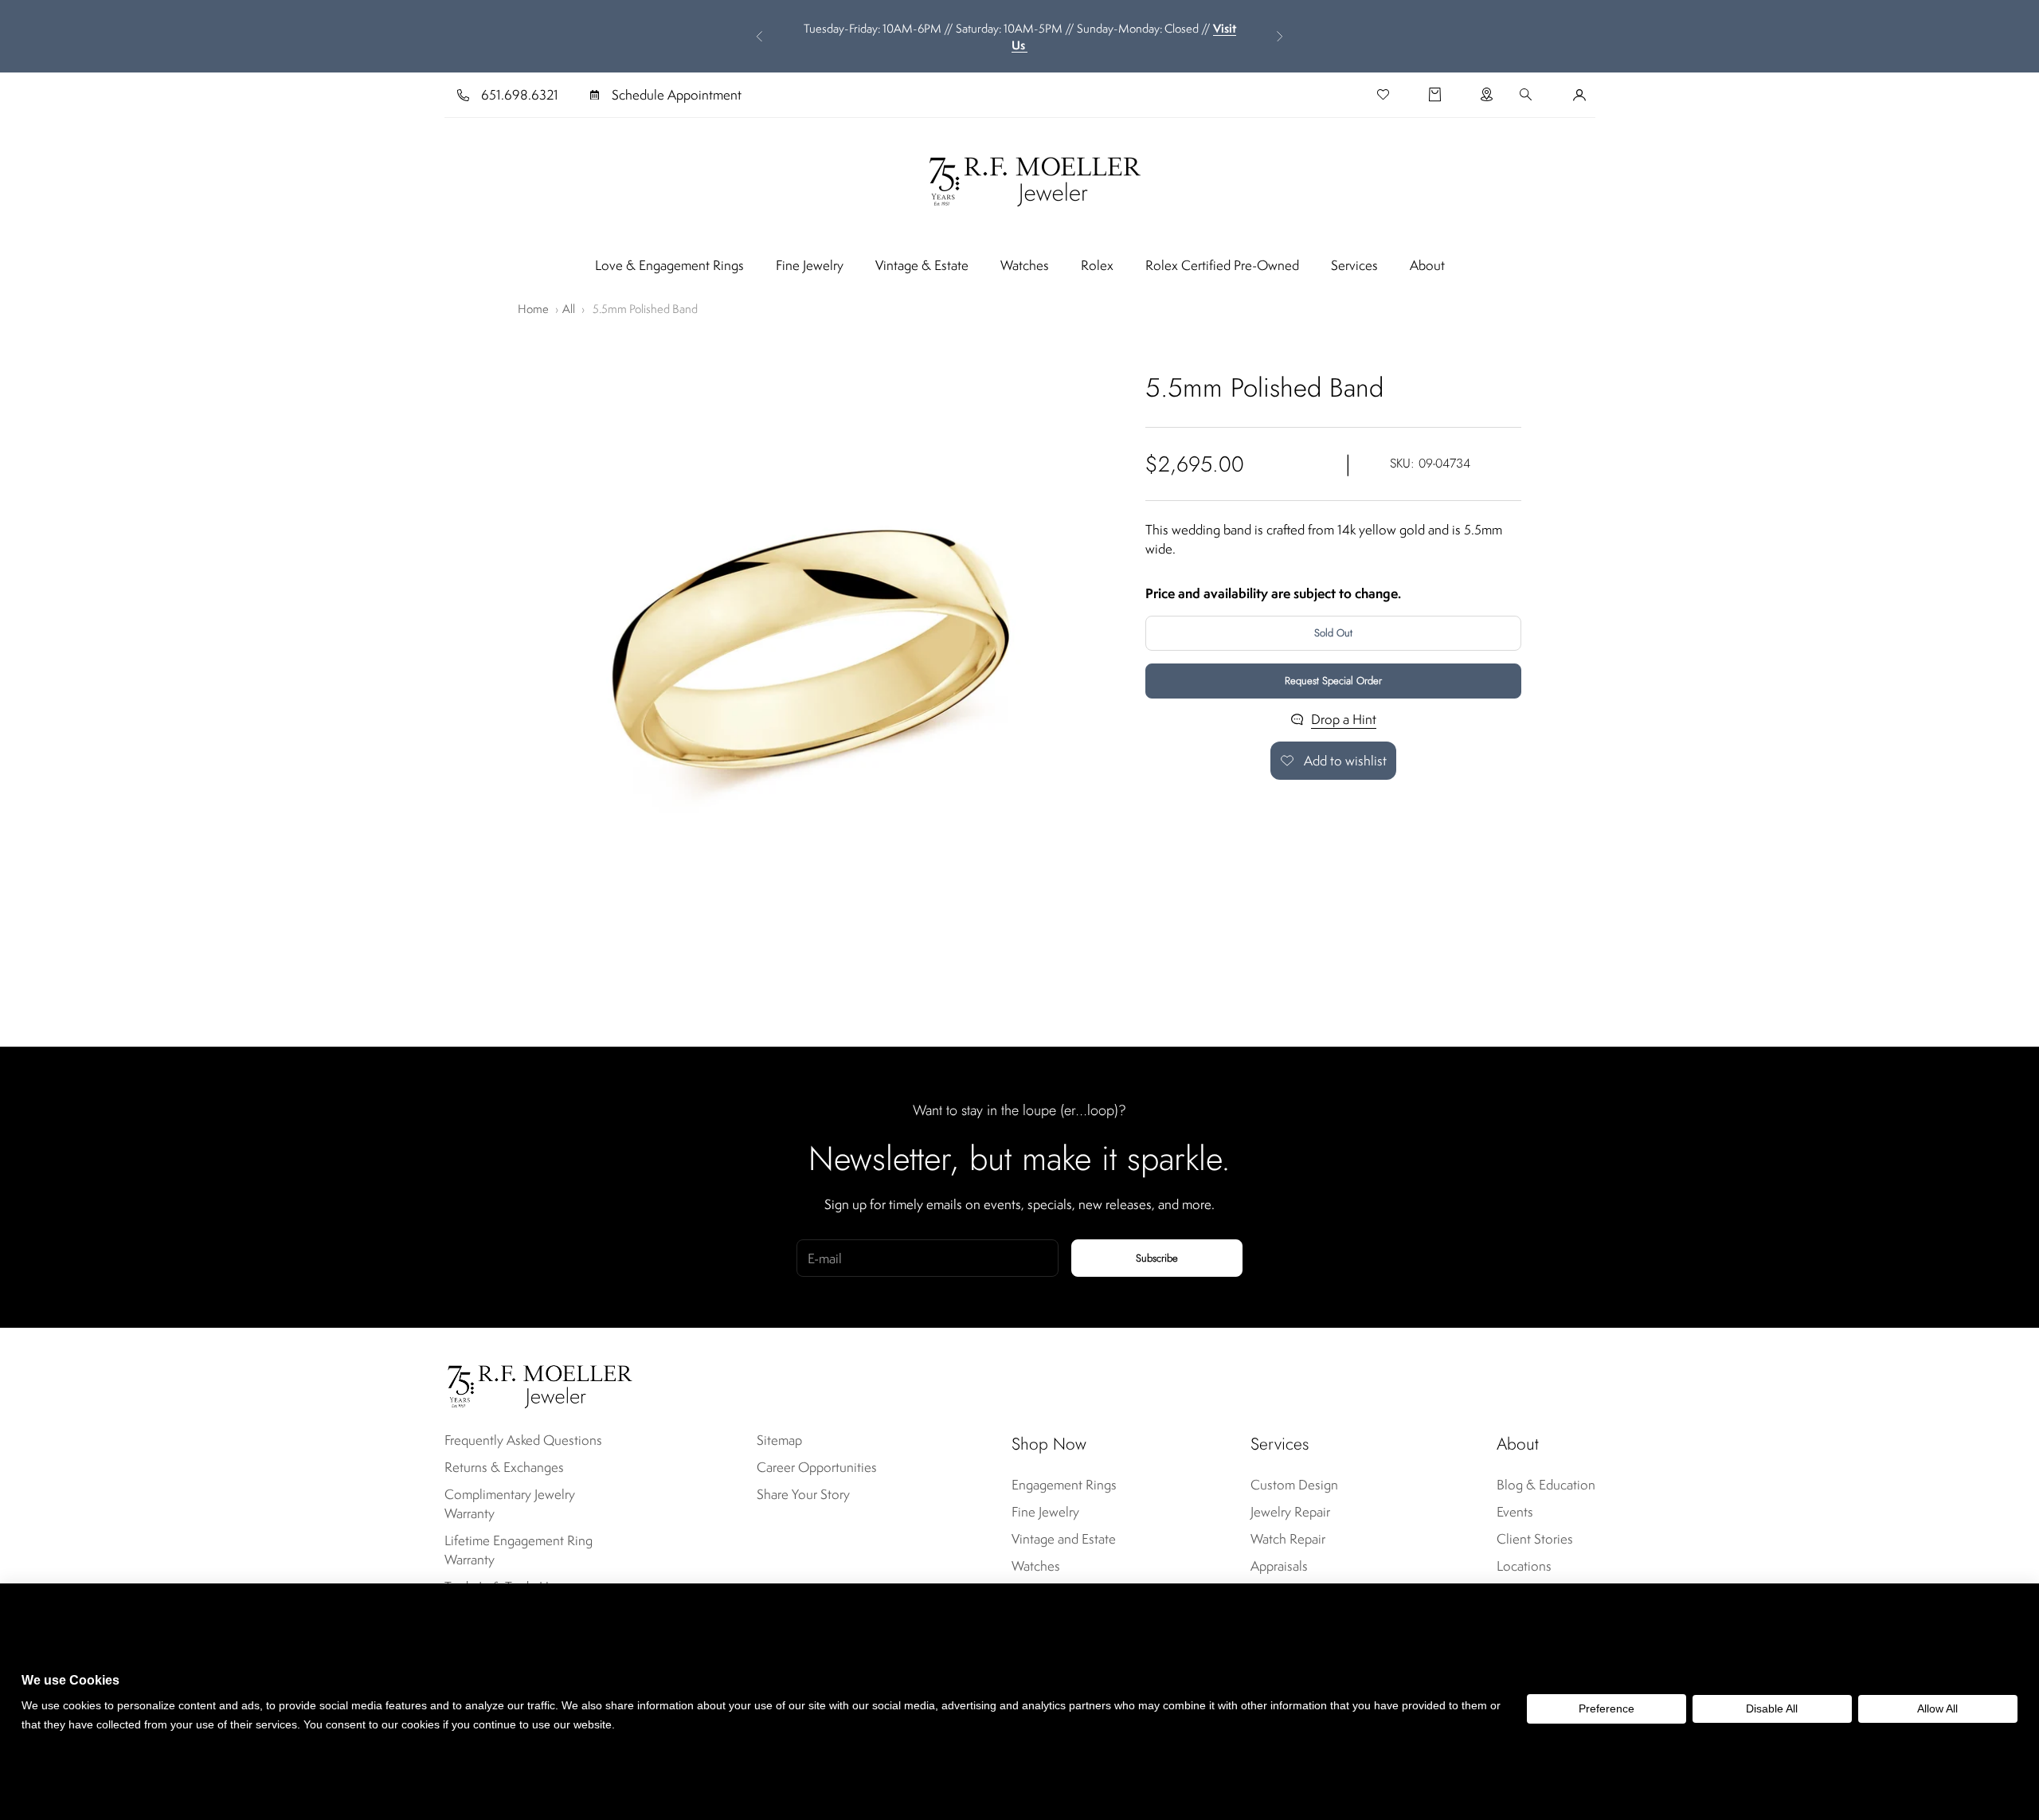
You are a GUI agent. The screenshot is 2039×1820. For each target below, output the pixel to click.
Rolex (1097, 265)
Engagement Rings (1064, 1485)
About (1427, 265)
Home (533, 309)
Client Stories (1535, 1539)
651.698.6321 (520, 95)
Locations (1524, 1566)
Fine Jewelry (810, 265)
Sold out (1333, 633)
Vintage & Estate (922, 265)
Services (1354, 265)
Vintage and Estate (1064, 1539)
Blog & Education (1546, 1485)
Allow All (1937, 1708)
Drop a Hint (1344, 719)
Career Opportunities (817, 1467)
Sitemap (779, 1440)
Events (1515, 1512)
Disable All (1772, 1708)
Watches (1025, 265)
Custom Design (1294, 1485)
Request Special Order (1333, 681)
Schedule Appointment (677, 95)
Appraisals (1279, 1566)
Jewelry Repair (1290, 1512)
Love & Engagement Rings (669, 265)
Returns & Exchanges (504, 1467)
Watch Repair (1288, 1539)
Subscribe (1157, 1258)
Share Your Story (803, 1494)
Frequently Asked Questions (523, 1440)
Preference (1607, 1708)
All (569, 309)
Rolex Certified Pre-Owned (1222, 265)
